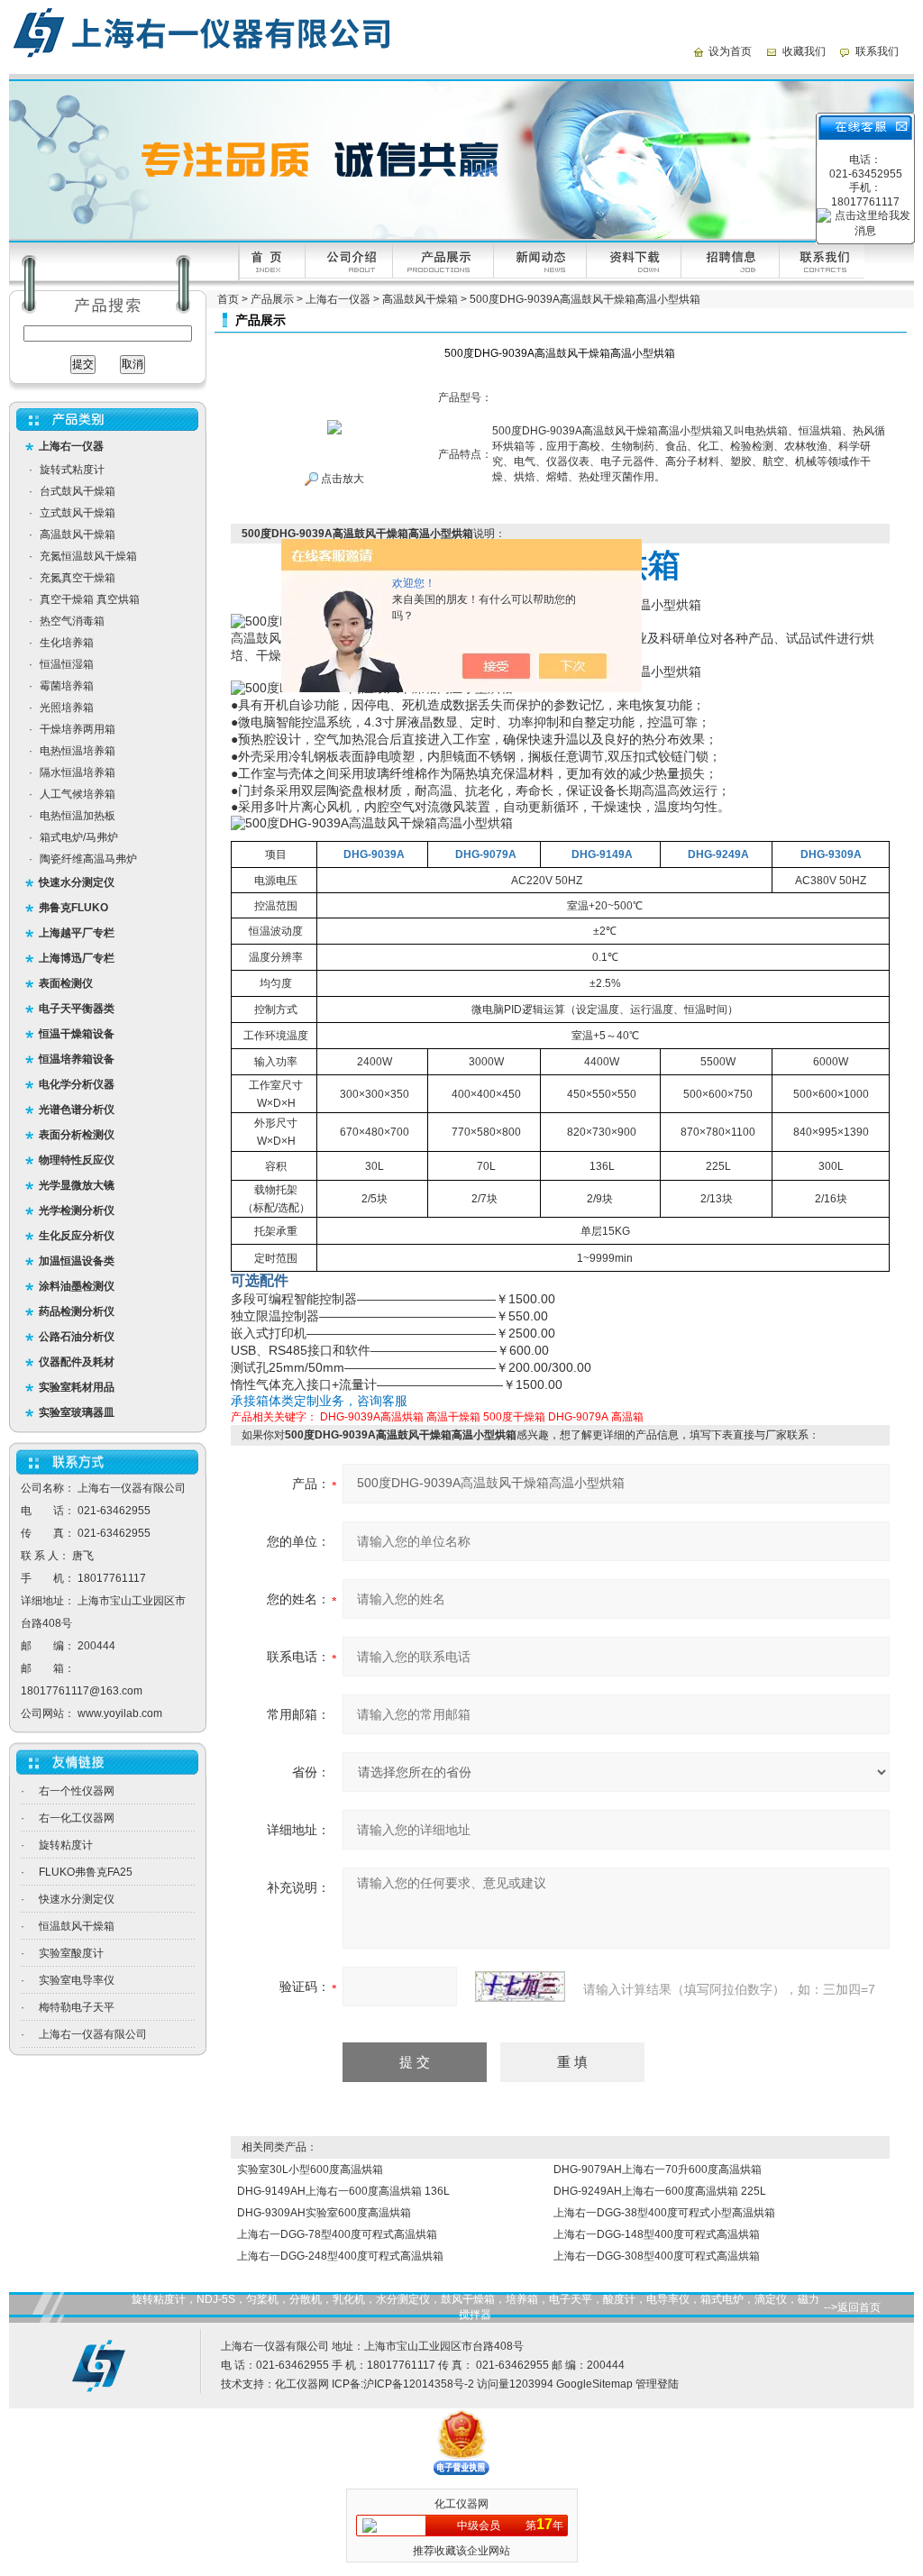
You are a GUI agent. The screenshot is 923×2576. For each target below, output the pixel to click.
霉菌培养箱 (67, 686)
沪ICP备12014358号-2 (419, 2384)
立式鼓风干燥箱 (78, 513)
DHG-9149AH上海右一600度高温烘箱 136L (343, 2191)
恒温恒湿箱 (67, 664)
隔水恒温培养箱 (78, 772)
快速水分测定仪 (77, 1899)
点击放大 (341, 479)
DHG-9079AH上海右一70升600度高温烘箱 (658, 2170)
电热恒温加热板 (78, 816)
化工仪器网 (302, 2384)
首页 (228, 299)
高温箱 (627, 1417)
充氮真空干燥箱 (78, 578)
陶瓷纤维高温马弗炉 (88, 859)
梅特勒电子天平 (77, 2007)
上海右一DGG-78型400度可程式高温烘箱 (337, 2234)
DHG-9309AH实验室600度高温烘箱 (324, 2213)
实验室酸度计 (71, 1953)
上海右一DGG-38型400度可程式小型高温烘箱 (664, 2213)
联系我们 (877, 51)
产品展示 (272, 299)
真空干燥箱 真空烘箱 (90, 599)
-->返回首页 (852, 2307)
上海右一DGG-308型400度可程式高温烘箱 (657, 2256)
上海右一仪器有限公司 (93, 2034)
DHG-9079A (578, 1417)
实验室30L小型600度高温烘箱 (310, 2170)
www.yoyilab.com (120, 1713)
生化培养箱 (67, 643)
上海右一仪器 (338, 299)
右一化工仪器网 (77, 1818)
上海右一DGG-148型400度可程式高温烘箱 (657, 2234)
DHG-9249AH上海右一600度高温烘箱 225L (660, 2191)
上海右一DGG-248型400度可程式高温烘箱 (340, 2256)
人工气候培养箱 (78, 794)
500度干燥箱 (514, 1417)
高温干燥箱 (453, 1417)
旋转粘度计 (66, 1845)
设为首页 (730, 51)
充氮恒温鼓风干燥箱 (88, 556)
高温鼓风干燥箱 (78, 534)
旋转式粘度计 (72, 470)
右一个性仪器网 (77, 1791)
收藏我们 (804, 51)
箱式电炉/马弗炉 (79, 837)
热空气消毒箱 (72, 621)
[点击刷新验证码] (520, 1987)
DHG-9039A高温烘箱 (372, 1417)
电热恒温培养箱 (78, 751)
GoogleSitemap (594, 2384)
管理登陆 (657, 2384)
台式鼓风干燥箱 (78, 491)
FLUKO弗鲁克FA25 (86, 1872)
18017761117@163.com (82, 1691)
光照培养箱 (67, 708)
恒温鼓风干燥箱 (77, 1926)
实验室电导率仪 (77, 1980)
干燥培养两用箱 (78, 729)
